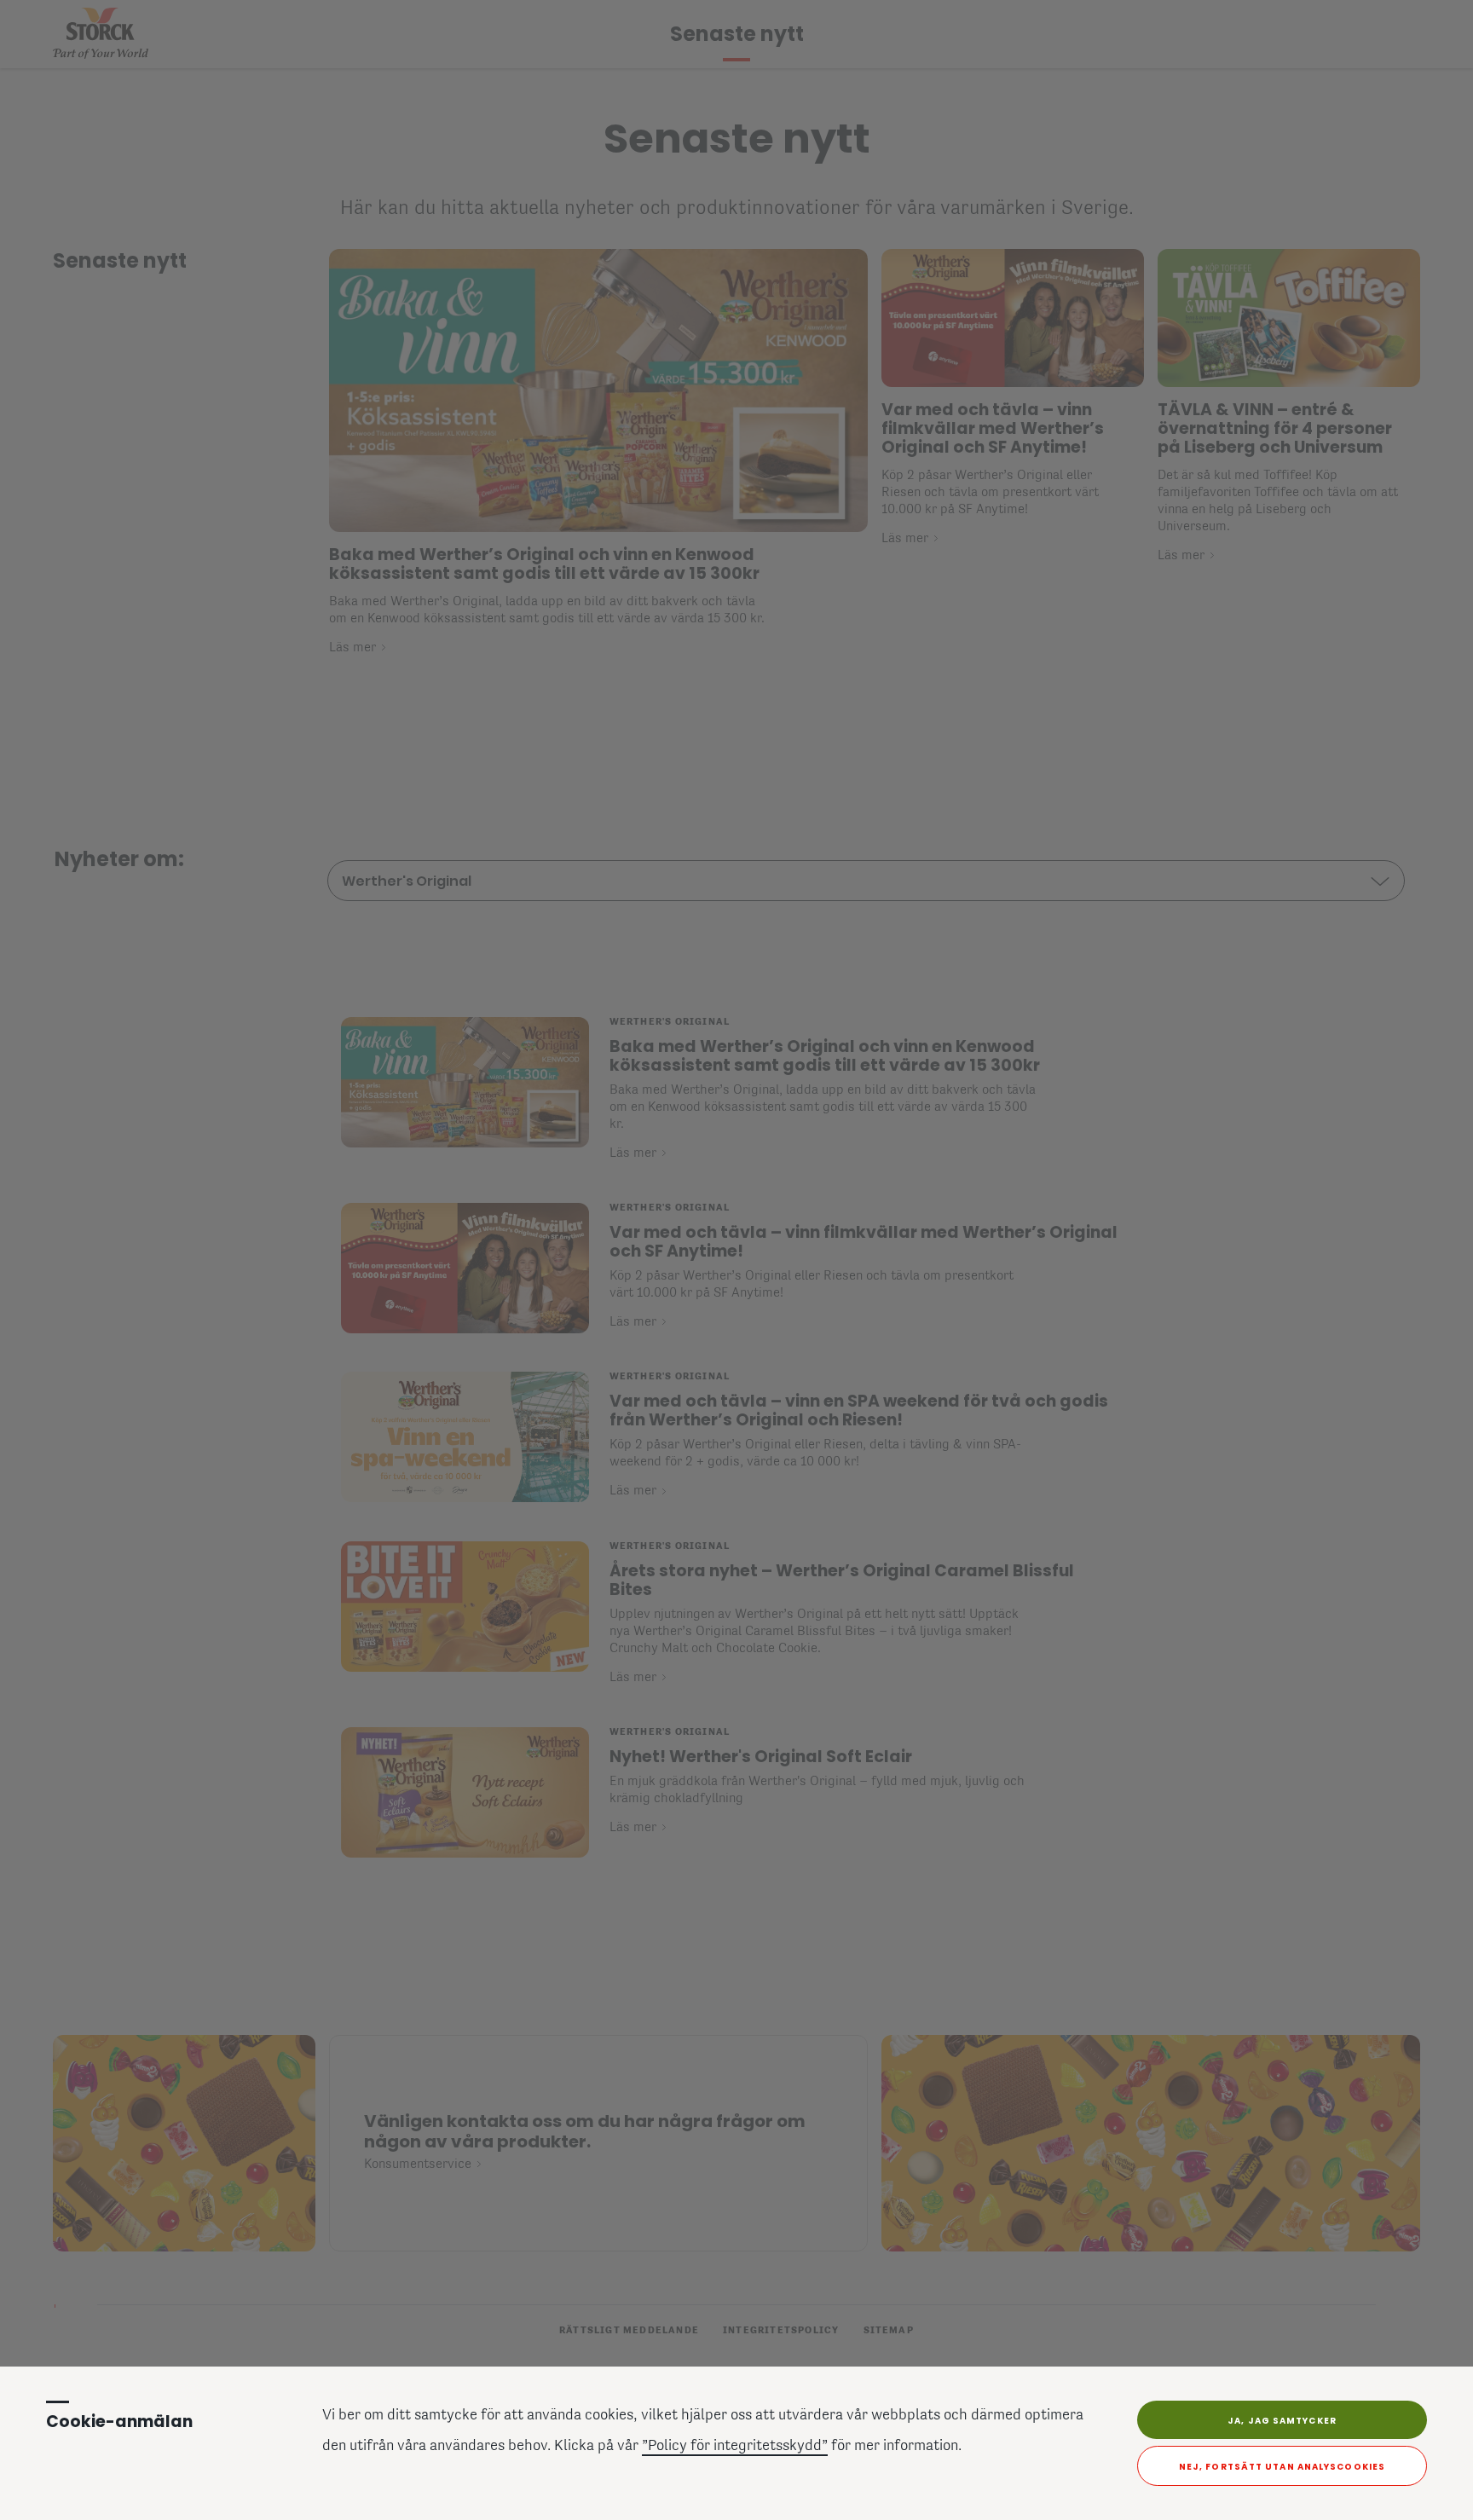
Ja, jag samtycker (1282, 2421)
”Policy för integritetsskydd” (735, 2447)
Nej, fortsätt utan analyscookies (1282, 2467)
